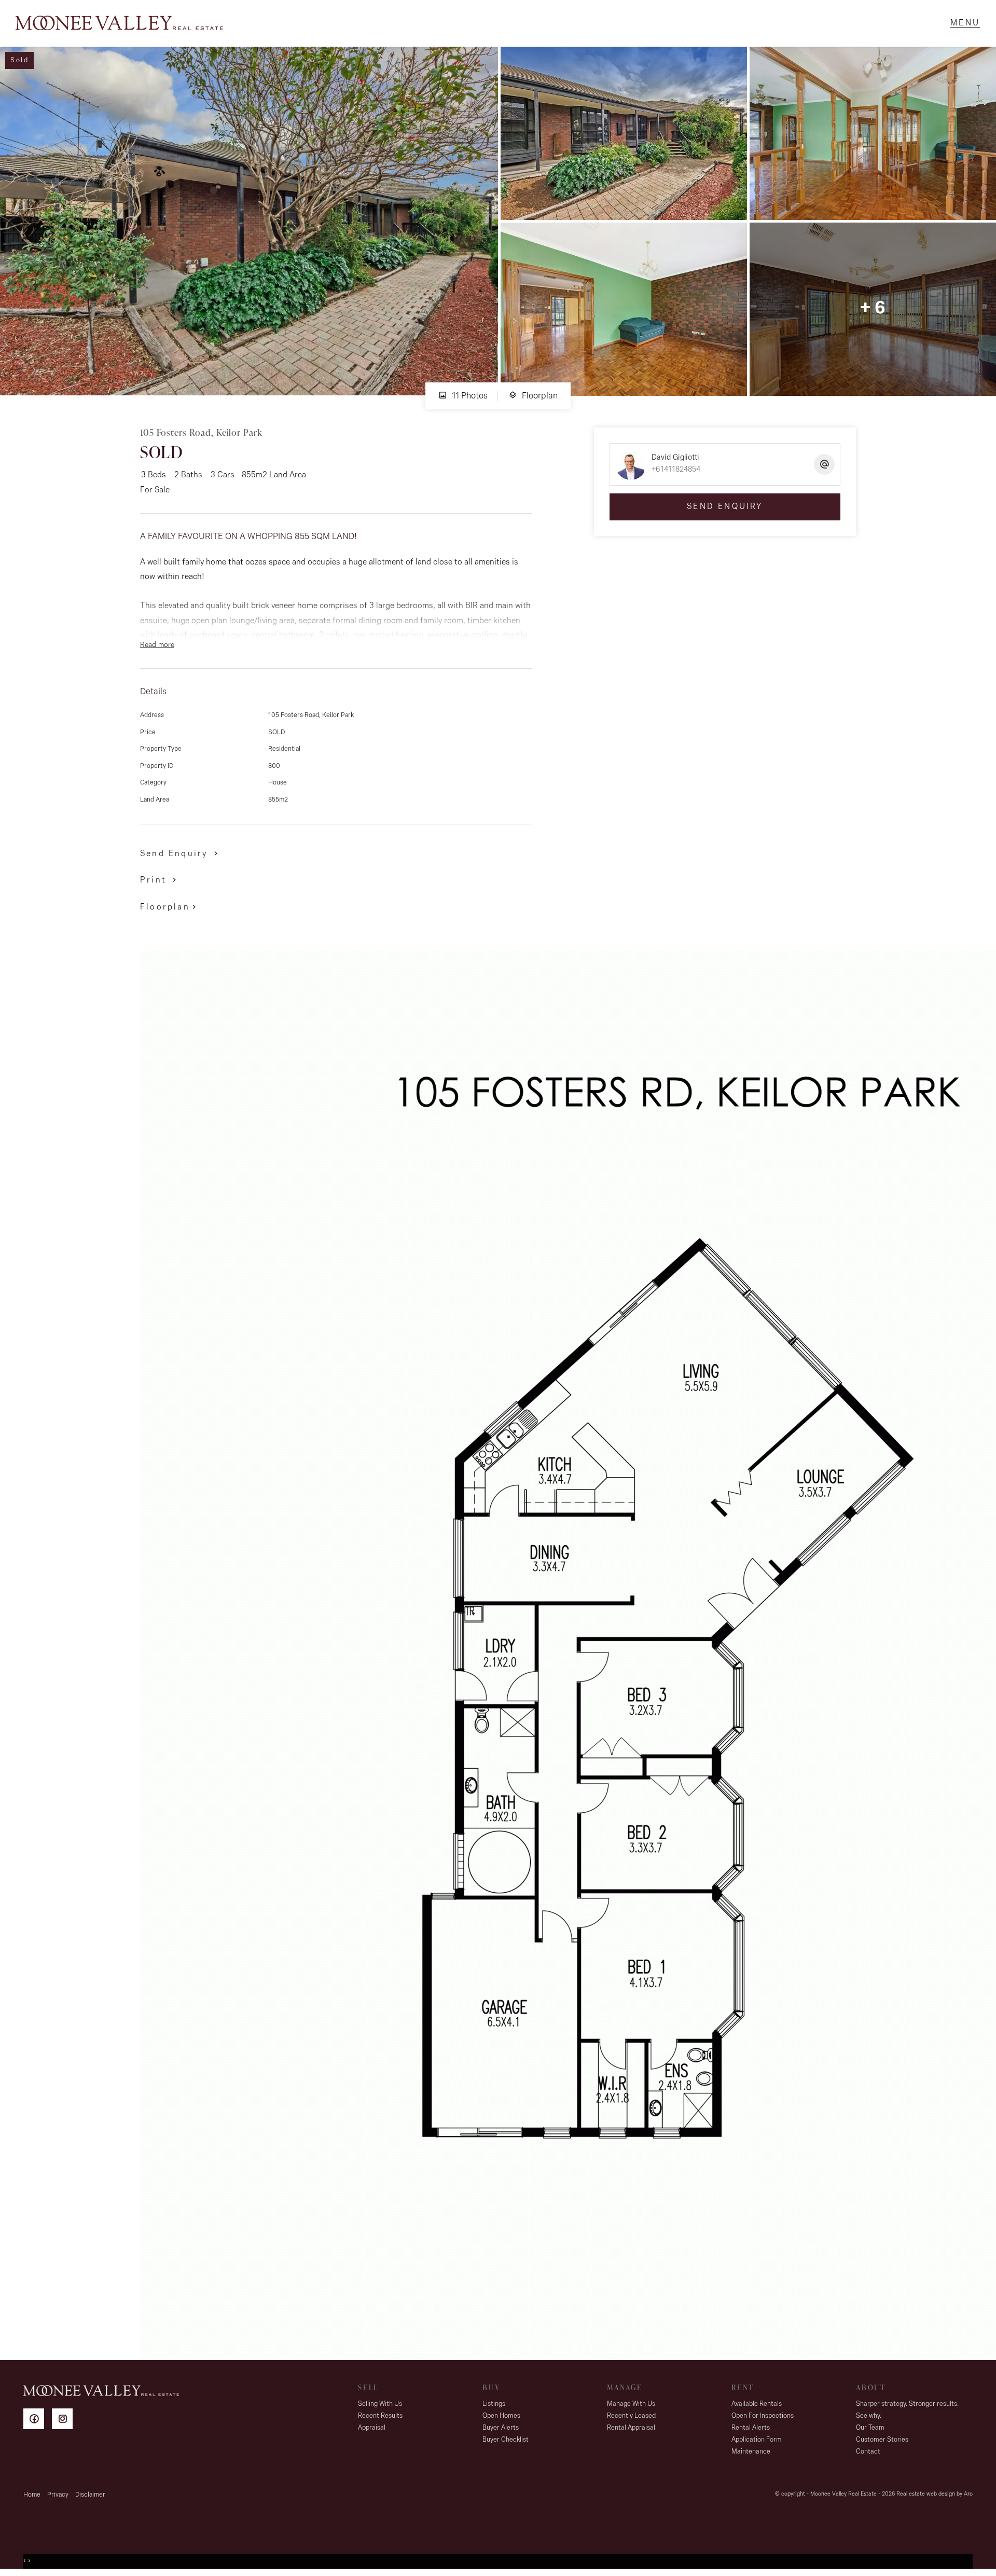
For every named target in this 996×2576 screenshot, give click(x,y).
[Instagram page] (65, 2421)
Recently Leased (631, 2416)
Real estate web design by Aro (935, 2494)
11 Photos (469, 396)
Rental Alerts (751, 2428)
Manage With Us (631, 2404)
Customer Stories (882, 2440)
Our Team (870, 2428)
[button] (160, 880)
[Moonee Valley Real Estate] (119, 23)
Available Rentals (757, 2404)
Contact (868, 2452)
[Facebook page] (38, 2421)
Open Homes (501, 2416)
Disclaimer (90, 2495)
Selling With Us (380, 2404)
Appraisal (372, 2428)
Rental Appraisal (631, 2428)
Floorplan (539, 396)
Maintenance (751, 2452)
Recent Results (380, 2416)
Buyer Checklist (506, 2440)
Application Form (757, 2440)
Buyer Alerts (501, 2428)
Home (32, 2495)
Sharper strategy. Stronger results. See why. (907, 2410)
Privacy (58, 2495)
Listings (494, 2404)
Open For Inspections (763, 2416)
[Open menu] (965, 23)
